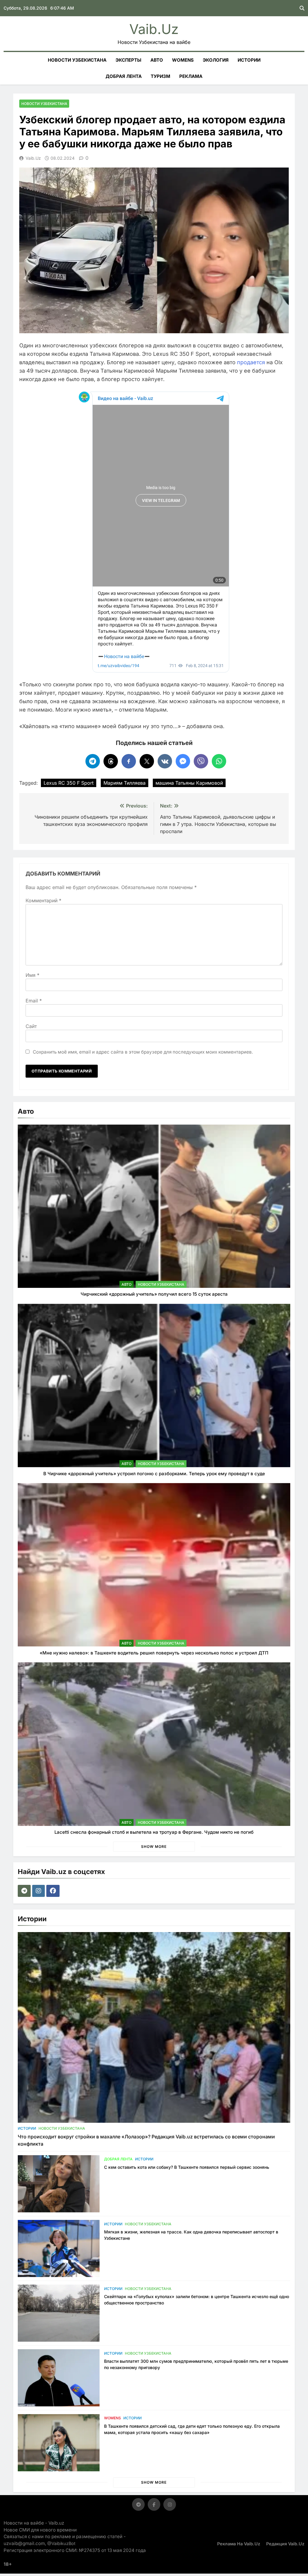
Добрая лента (124, 76)
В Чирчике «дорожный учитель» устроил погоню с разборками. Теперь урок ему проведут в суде (154, 1474)
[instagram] (39, 1891)
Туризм (160, 76)
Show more (154, 1847)
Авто (157, 60)
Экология (216, 60)
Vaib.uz (154, 29)
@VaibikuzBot (61, 2543)
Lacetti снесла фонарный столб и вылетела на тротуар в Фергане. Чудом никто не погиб (154, 1832)
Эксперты (128, 60)
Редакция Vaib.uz (285, 2544)
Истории (249, 60)
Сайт (31, 1026)
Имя (32, 975)
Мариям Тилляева (125, 783)
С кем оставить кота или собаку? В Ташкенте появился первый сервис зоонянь (187, 2167)
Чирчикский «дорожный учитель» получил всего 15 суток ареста (154, 1294)
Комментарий (43, 900)
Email (34, 1001)
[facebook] (54, 1891)
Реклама (191, 76)
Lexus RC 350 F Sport (69, 783)
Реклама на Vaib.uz (239, 2544)
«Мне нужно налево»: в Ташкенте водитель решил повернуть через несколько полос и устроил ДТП (154, 1653)
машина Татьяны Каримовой (189, 783)
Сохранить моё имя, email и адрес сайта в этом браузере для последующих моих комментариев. (143, 1052)
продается (251, 362)
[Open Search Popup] (302, 8)
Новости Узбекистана (77, 60)
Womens (183, 60)
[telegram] (25, 1891)
